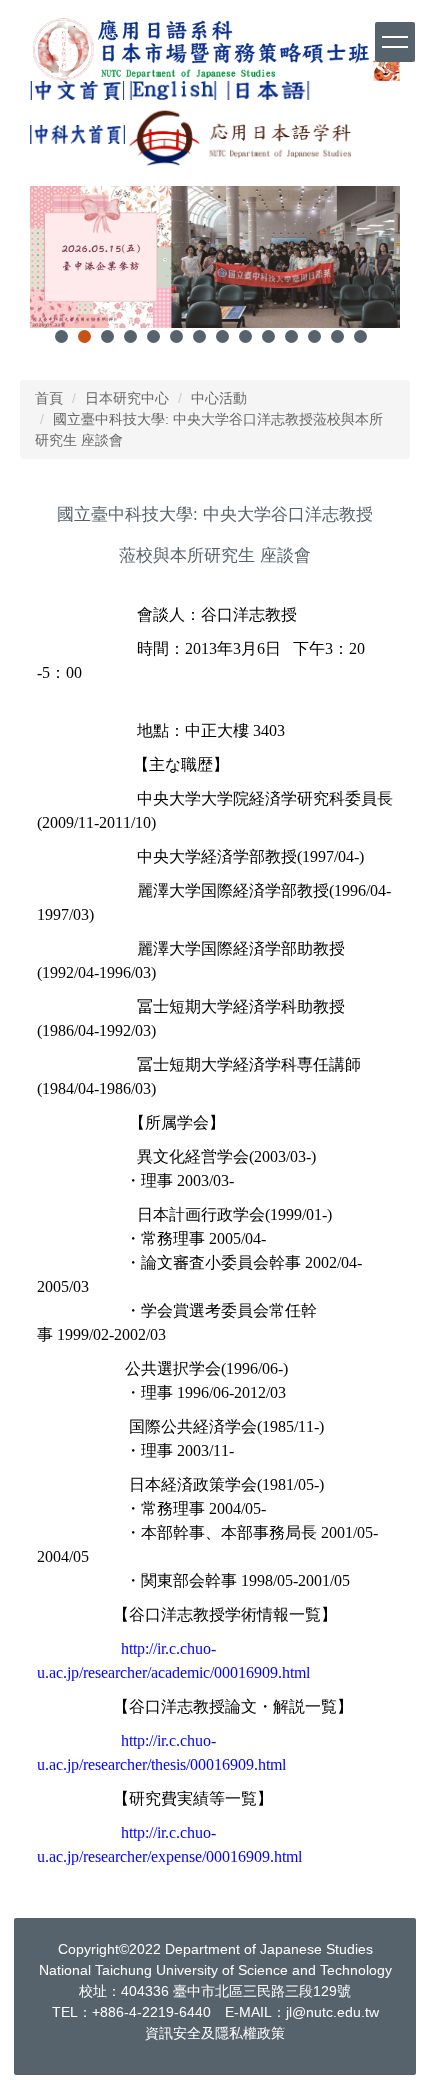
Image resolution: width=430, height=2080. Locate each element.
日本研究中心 (127, 398)
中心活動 (219, 398)
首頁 (49, 398)
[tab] (61, 336)
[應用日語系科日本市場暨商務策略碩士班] (215, 49)
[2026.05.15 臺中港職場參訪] (215, 257)
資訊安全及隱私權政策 (215, 2033)
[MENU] (395, 42)
